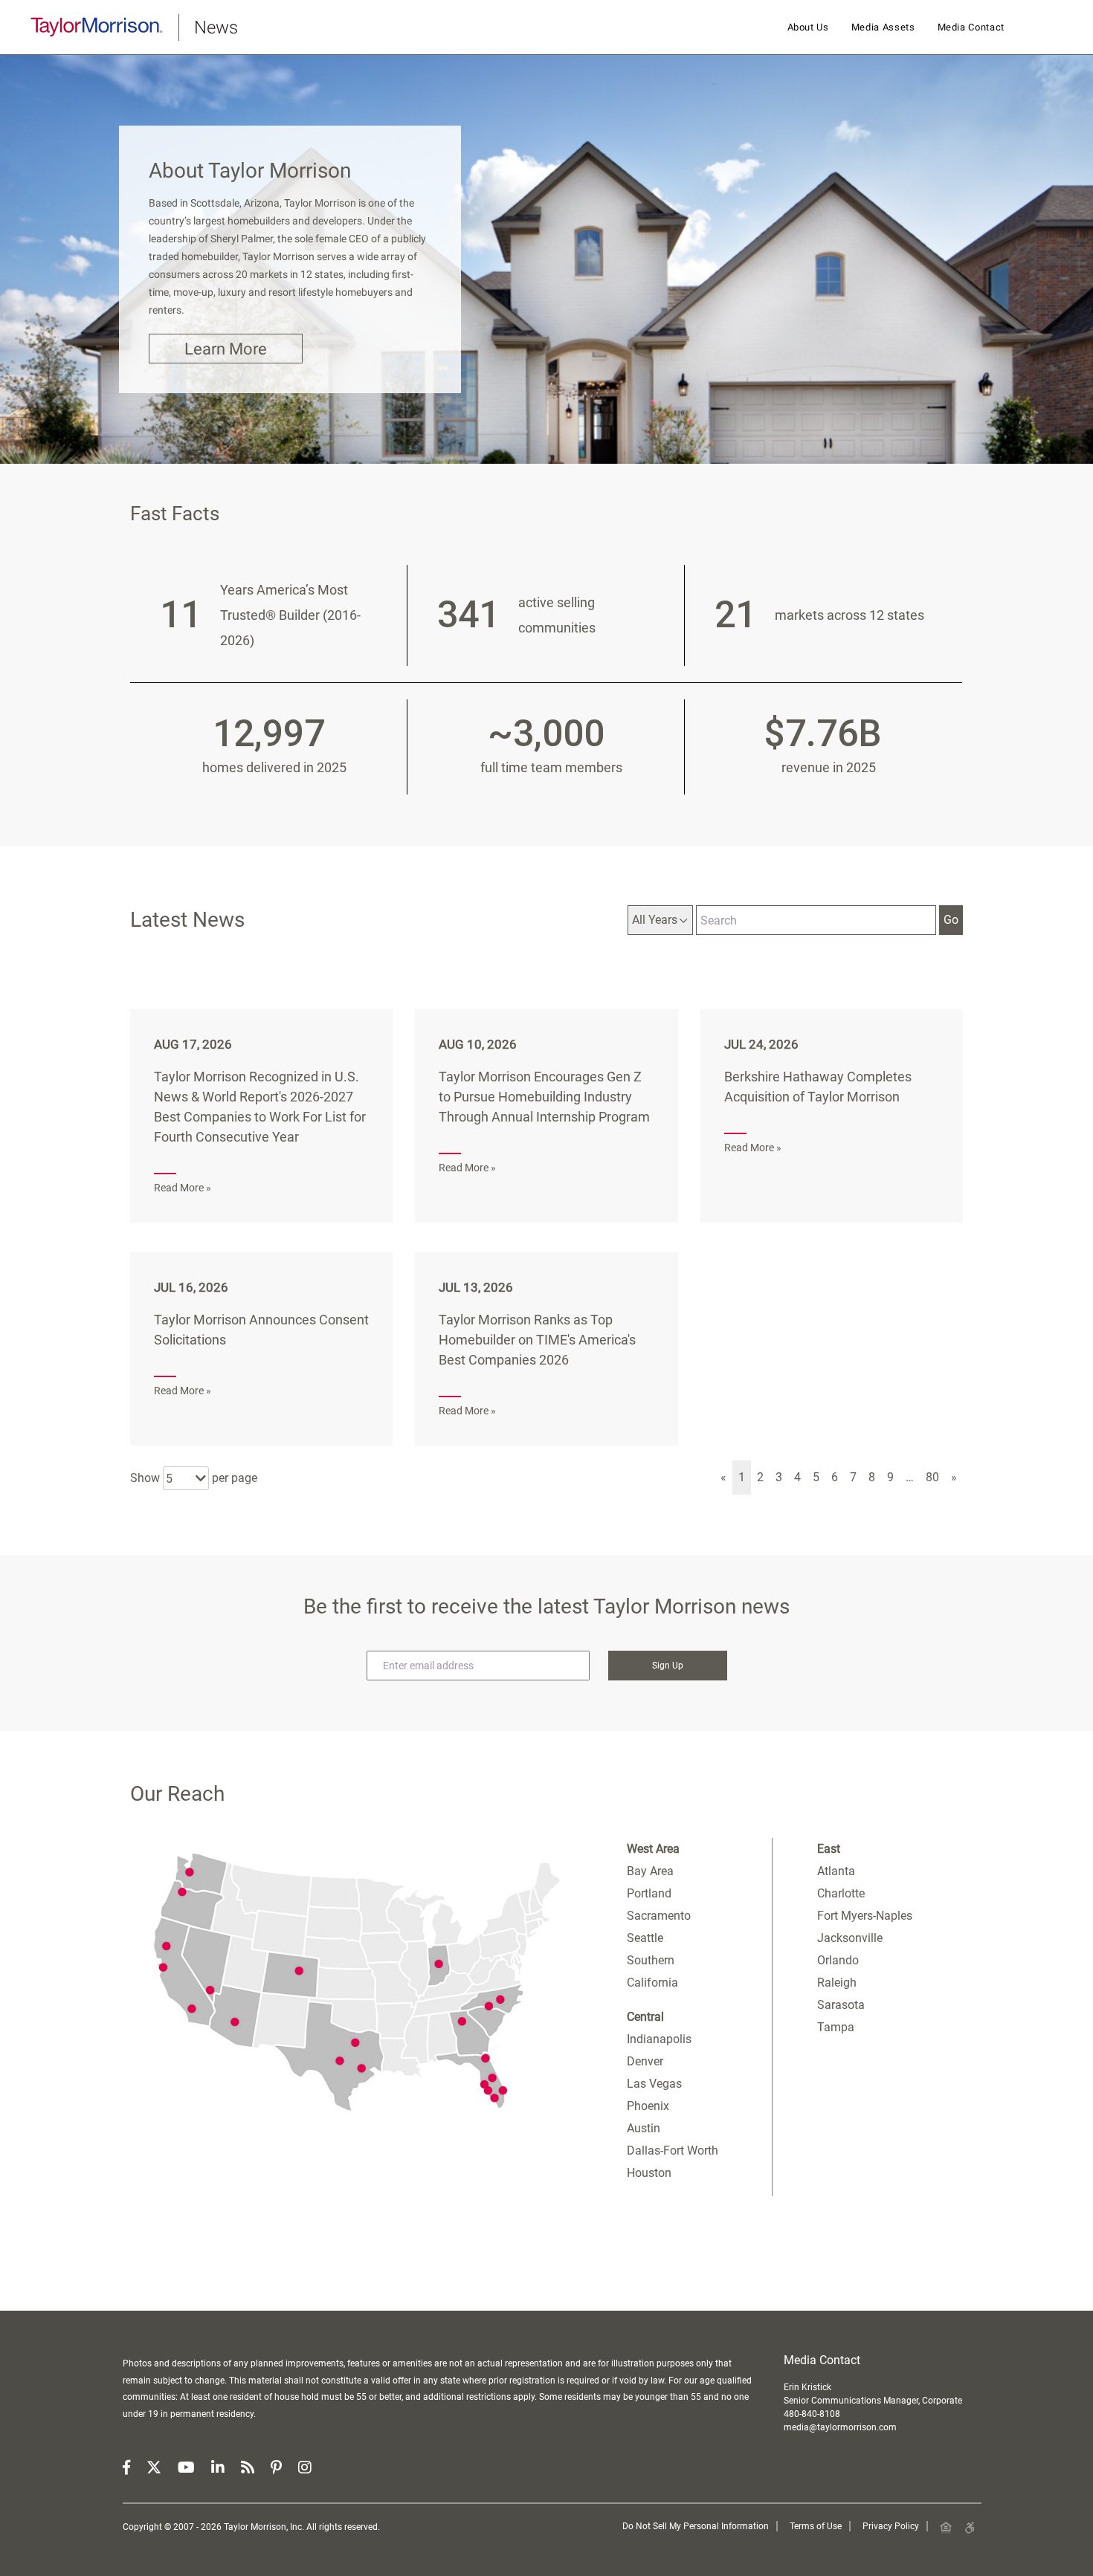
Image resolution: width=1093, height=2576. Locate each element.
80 (932, 1477)
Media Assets (883, 27)
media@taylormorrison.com (840, 2427)
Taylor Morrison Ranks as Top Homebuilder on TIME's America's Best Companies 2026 (537, 1340)
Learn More (226, 349)
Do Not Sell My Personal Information (696, 2526)
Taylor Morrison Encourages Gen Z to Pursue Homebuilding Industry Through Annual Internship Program (544, 1097)
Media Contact (971, 27)
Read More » (183, 1188)
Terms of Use (816, 2526)
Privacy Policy (891, 2526)
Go (951, 920)
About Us (808, 27)
